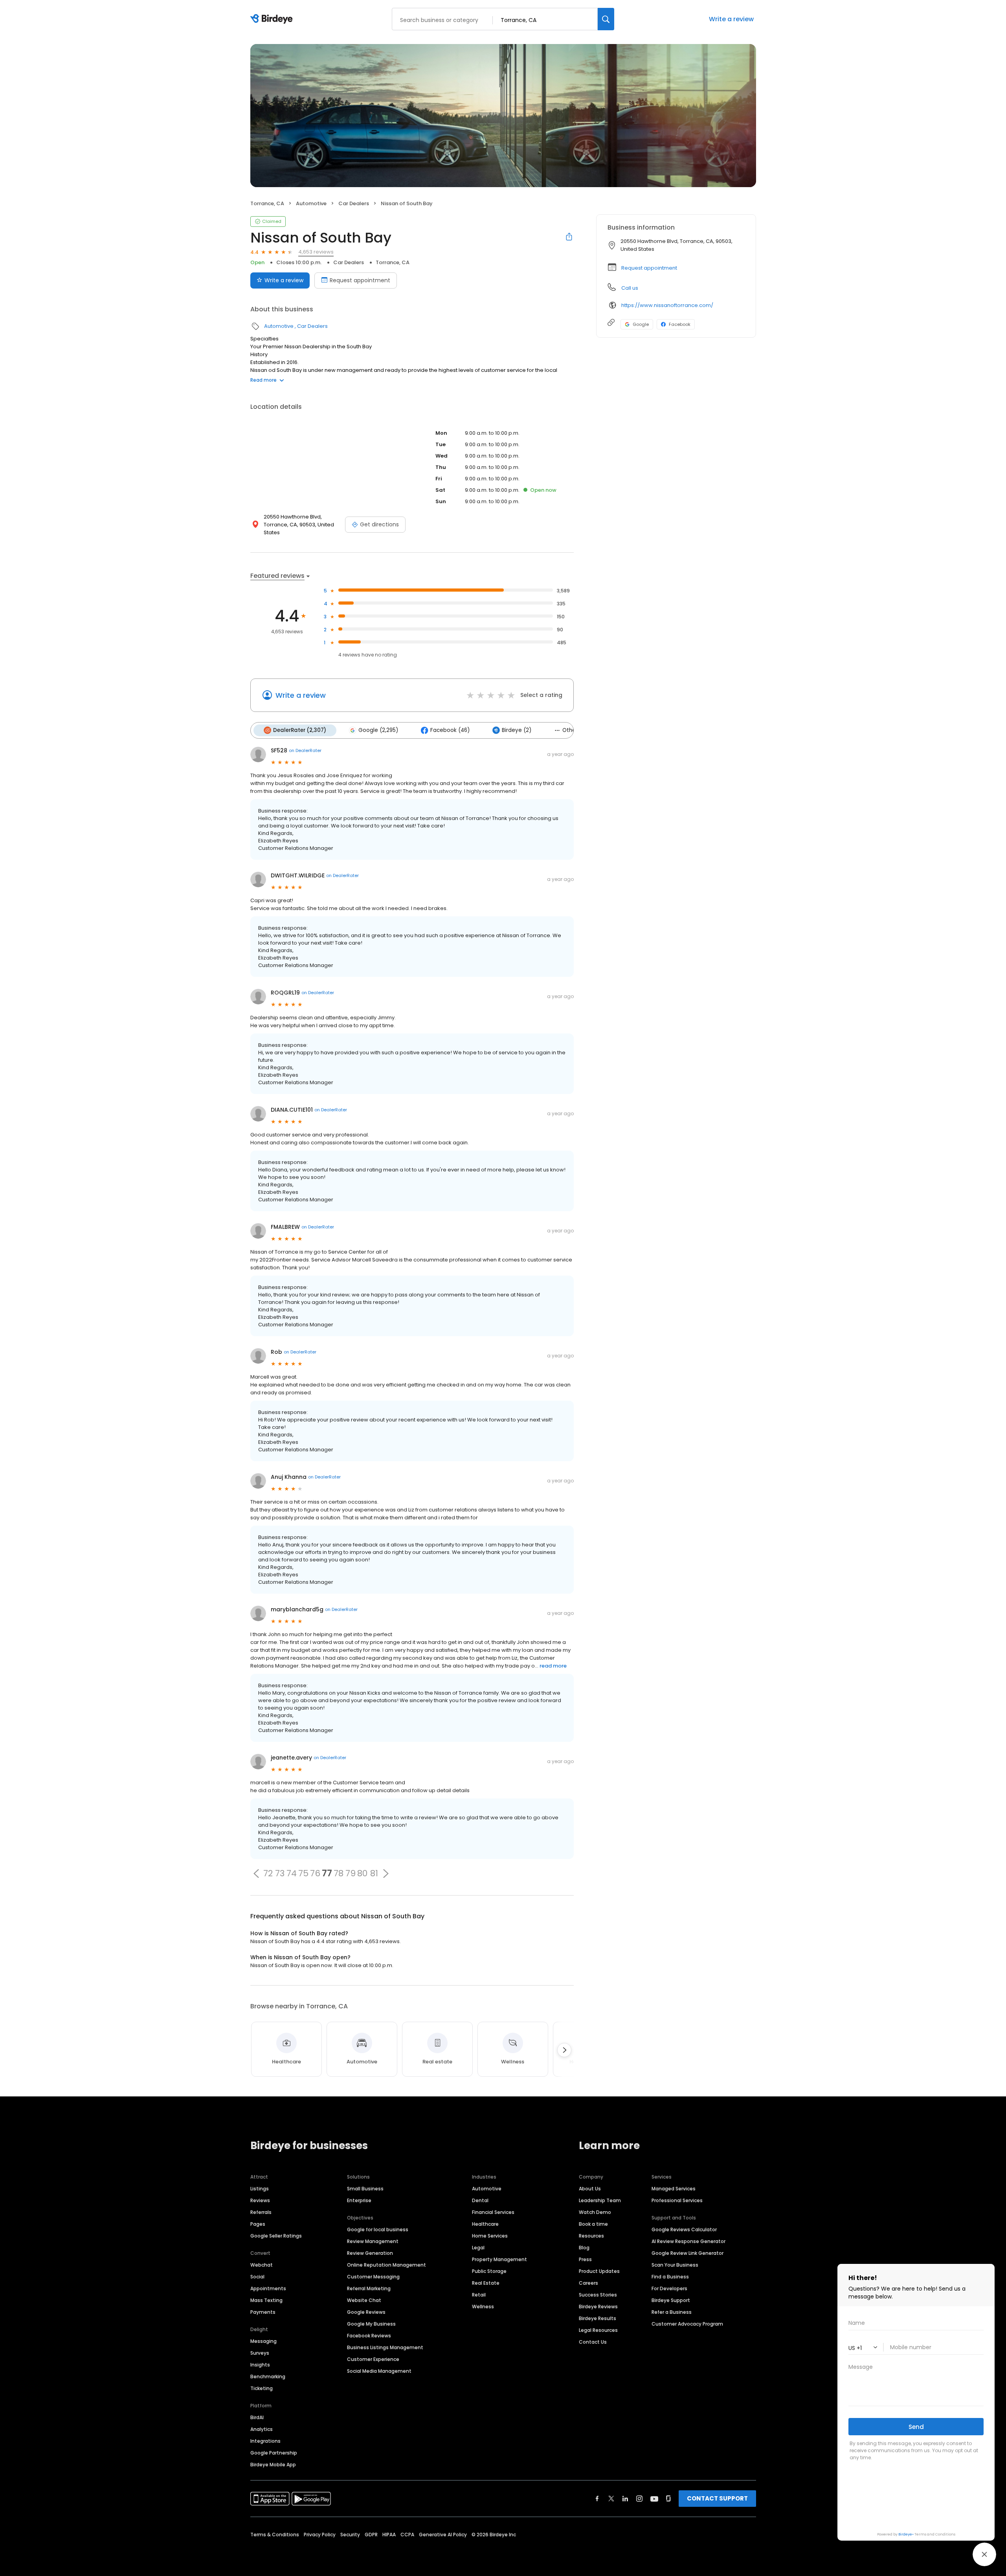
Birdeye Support (671, 2300)
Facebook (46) (450, 730)
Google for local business (378, 2229)
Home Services (490, 2236)
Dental (480, 2200)
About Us (590, 2189)
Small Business (365, 2189)
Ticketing (262, 2388)
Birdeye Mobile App (273, 2465)
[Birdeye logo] (273, 19)
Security (350, 2535)
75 (303, 1874)
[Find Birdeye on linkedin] (625, 2499)
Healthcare (485, 2224)
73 (280, 1874)
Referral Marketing (369, 2288)
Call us (630, 288)
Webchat (262, 2265)
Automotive (311, 203)
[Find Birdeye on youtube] (654, 2499)
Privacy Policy (320, 2535)
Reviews (260, 2200)
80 (362, 1874)
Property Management (499, 2259)
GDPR (371, 2535)
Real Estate (486, 2283)
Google (641, 324)
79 (351, 1874)
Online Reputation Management (386, 2265)
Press (585, 2259)
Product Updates (599, 2271)
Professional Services (677, 2200)
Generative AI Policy (443, 2535)
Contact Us (593, 2342)
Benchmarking (268, 2377)
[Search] (606, 19)
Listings (260, 2189)
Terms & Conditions (275, 2535)
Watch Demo (595, 2212)
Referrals (261, 2212)
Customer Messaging (373, 2277)
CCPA (407, 2535)
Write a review (731, 19)
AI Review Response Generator (688, 2241)
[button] (256, 1874)
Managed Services (674, 2189)
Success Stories (598, 2295)
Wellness (483, 2307)
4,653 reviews (316, 252)
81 (374, 1874)
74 (292, 1874)
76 (315, 1874)
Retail (479, 2295)
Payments (263, 2312)
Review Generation (370, 2253)
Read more (263, 380)
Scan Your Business (675, 2265)
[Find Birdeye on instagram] (639, 2499)
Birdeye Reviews (598, 2307)
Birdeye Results (598, 2318)
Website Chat (364, 2300)
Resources (591, 2236)
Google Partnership (274, 2453)
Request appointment (360, 280)
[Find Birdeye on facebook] (597, 2499)
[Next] (564, 2050)
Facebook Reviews (369, 2336)
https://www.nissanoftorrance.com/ (667, 305)
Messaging (263, 2341)
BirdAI (257, 2417)
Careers (588, 2283)
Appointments (268, 2288)
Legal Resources (598, 2330)
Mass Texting (266, 2300)
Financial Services (493, 2212)
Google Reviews (366, 2312)
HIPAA (389, 2535)
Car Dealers (354, 203)
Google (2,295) (378, 730)
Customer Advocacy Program (687, 2324)
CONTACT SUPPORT (717, 2498)
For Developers (669, 2288)
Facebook (680, 324)
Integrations (265, 2441)
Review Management (373, 2241)
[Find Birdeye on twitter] (611, 2499)
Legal (478, 2248)
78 (339, 1874)
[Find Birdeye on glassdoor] (668, 2499)
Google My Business (371, 2324)
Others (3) (576, 730)
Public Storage (489, 2271)
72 (268, 1874)
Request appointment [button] (649, 268)
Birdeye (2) (517, 730)
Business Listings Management (385, 2347)
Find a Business (670, 2277)
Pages (258, 2224)
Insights (260, 2365)
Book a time (593, 2224)
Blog (584, 2248)
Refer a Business (672, 2312)
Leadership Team (600, 2200)
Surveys (260, 2353)
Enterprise (359, 2200)
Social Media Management (379, 2371)
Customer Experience (373, 2359)
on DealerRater (305, 750)
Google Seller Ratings (276, 2236)
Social (257, 2277)
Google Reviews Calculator (684, 2229)
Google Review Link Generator (687, 2253)
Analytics (262, 2429)
